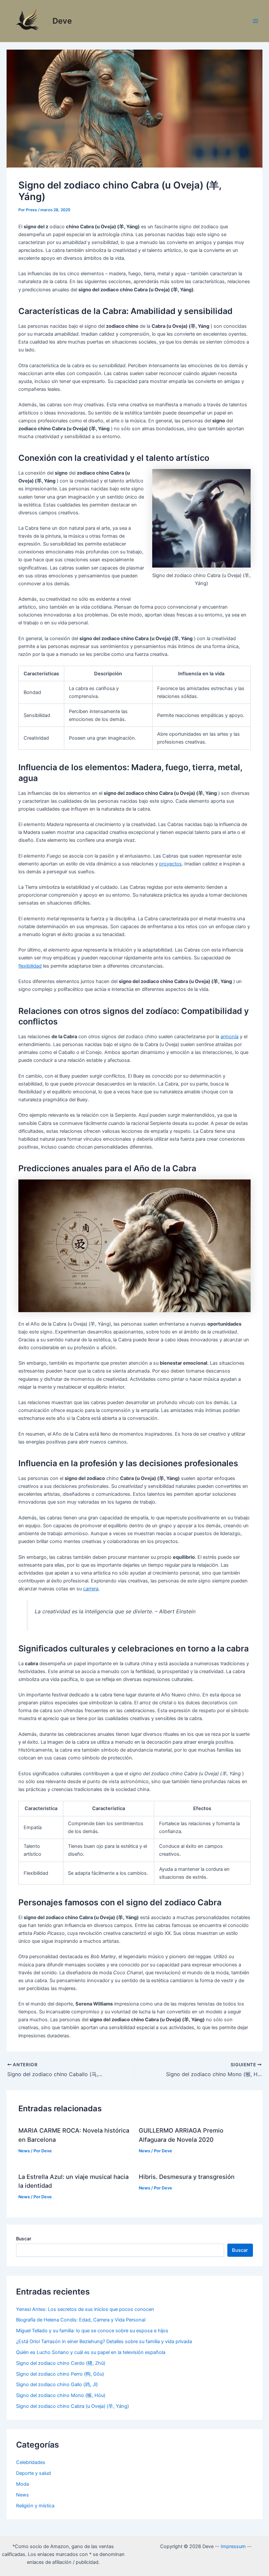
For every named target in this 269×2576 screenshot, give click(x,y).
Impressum (233, 2546)
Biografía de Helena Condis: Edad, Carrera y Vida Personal (81, 2320)
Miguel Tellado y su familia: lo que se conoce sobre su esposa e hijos (92, 2331)
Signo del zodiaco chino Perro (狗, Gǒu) (60, 2374)
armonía (229, 1037)
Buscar (24, 2239)
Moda (22, 2484)
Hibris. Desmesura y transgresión (187, 2177)
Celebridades (31, 2462)
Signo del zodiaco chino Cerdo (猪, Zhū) (61, 2363)
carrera (91, 1589)
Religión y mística (35, 2506)
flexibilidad (30, 966)
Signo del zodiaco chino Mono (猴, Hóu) (61, 2395)
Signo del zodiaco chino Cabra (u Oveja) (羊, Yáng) (72, 2406)
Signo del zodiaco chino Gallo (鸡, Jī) (57, 2385)
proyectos (170, 864)
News (24, 2151)
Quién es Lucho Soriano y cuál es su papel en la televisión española (91, 2352)
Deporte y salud (33, 2473)
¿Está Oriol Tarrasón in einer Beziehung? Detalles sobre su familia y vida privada (104, 2341)
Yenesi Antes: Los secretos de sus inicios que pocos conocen (85, 2309)
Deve (62, 21)
